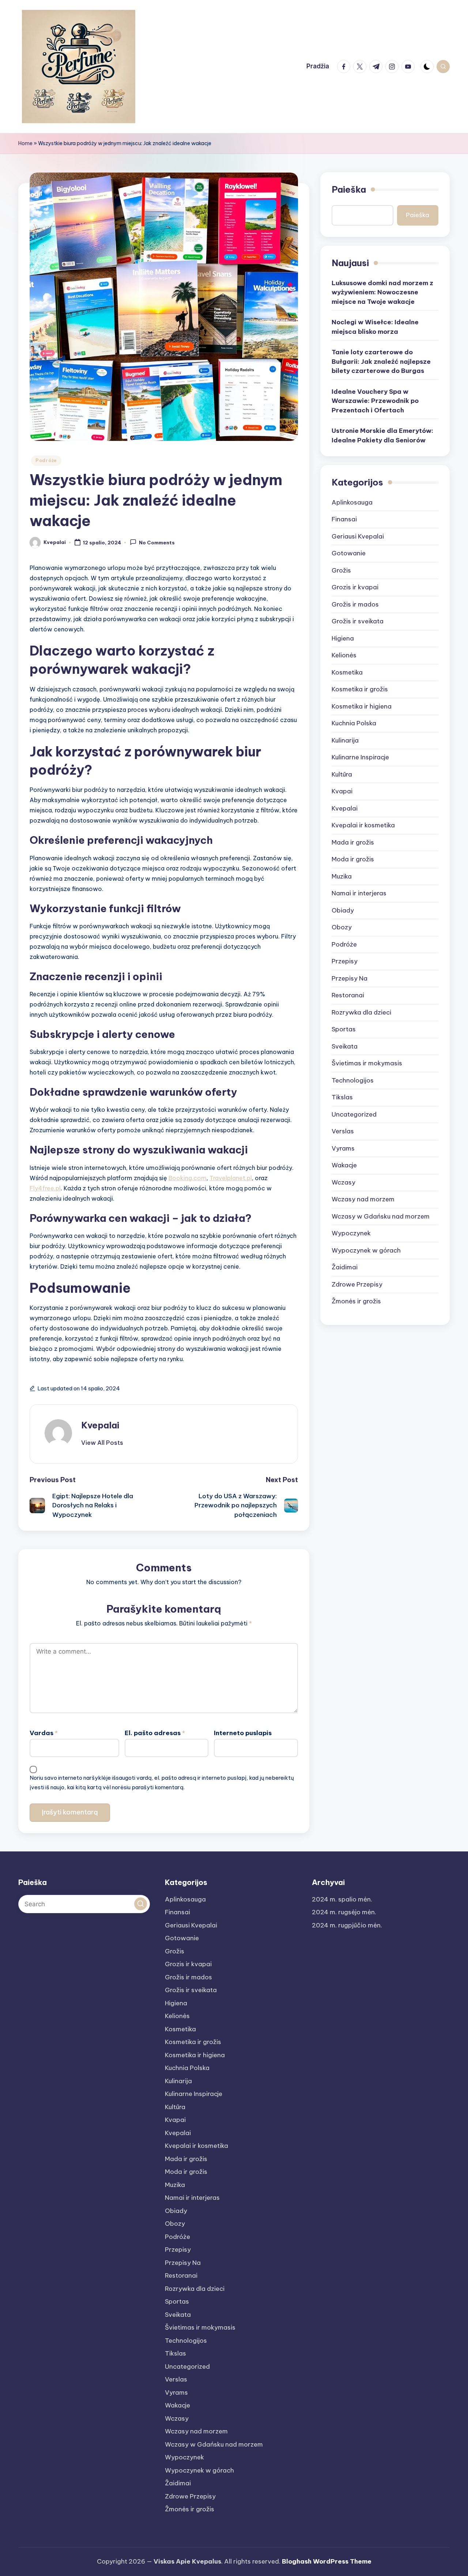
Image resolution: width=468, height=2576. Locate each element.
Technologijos (353, 1080)
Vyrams (343, 1148)
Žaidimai (345, 1267)
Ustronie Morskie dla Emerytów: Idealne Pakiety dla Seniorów (382, 435)
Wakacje (344, 1165)
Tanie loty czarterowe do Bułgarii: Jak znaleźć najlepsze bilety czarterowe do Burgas (381, 361)
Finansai (344, 519)
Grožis (341, 570)
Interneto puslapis (243, 1733)
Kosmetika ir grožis (360, 689)
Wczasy (344, 1182)
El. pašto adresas (155, 1733)
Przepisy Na (350, 978)
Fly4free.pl (45, 1188)
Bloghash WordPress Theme (327, 2561)
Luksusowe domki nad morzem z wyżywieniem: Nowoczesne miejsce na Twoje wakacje (382, 292)
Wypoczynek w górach (366, 1250)
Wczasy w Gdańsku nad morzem (381, 1216)
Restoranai (348, 995)
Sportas (344, 1029)
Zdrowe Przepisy (357, 1284)
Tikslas (342, 1097)
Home (25, 143)
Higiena (343, 638)
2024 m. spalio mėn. (342, 1899)
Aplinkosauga (352, 502)
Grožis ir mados (355, 604)
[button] (102, 1443)
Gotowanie (349, 553)
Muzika (342, 876)
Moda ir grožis (353, 859)
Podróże (46, 460)
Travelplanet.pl (231, 1178)
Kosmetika (347, 672)
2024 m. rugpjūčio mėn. (347, 1925)
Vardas (44, 1733)
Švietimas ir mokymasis (367, 1063)
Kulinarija (345, 740)
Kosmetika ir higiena (362, 706)
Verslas (343, 1131)
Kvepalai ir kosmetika (363, 825)
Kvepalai (100, 1425)
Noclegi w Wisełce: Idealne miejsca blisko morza (375, 327)
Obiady (343, 910)
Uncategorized (354, 1114)
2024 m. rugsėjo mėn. (344, 1912)
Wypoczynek (351, 1233)
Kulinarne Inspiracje (360, 757)
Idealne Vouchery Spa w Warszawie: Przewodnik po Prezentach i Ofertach (375, 401)
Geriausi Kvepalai (358, 536)
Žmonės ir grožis (356, 1301)
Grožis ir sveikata (358, 621)
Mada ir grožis (353, 842)
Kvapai (342, 791)
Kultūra (342, 774)
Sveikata (345, 1046)
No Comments (157, 543)
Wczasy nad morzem (363, 1199)
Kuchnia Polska (354, 723)
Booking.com (188, 1178)
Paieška (349, 189)
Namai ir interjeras (359, 893)
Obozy (342, 927)
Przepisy (345, 961)
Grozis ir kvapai (355, 587)
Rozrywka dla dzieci (361, 1012)
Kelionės (344, 655)
